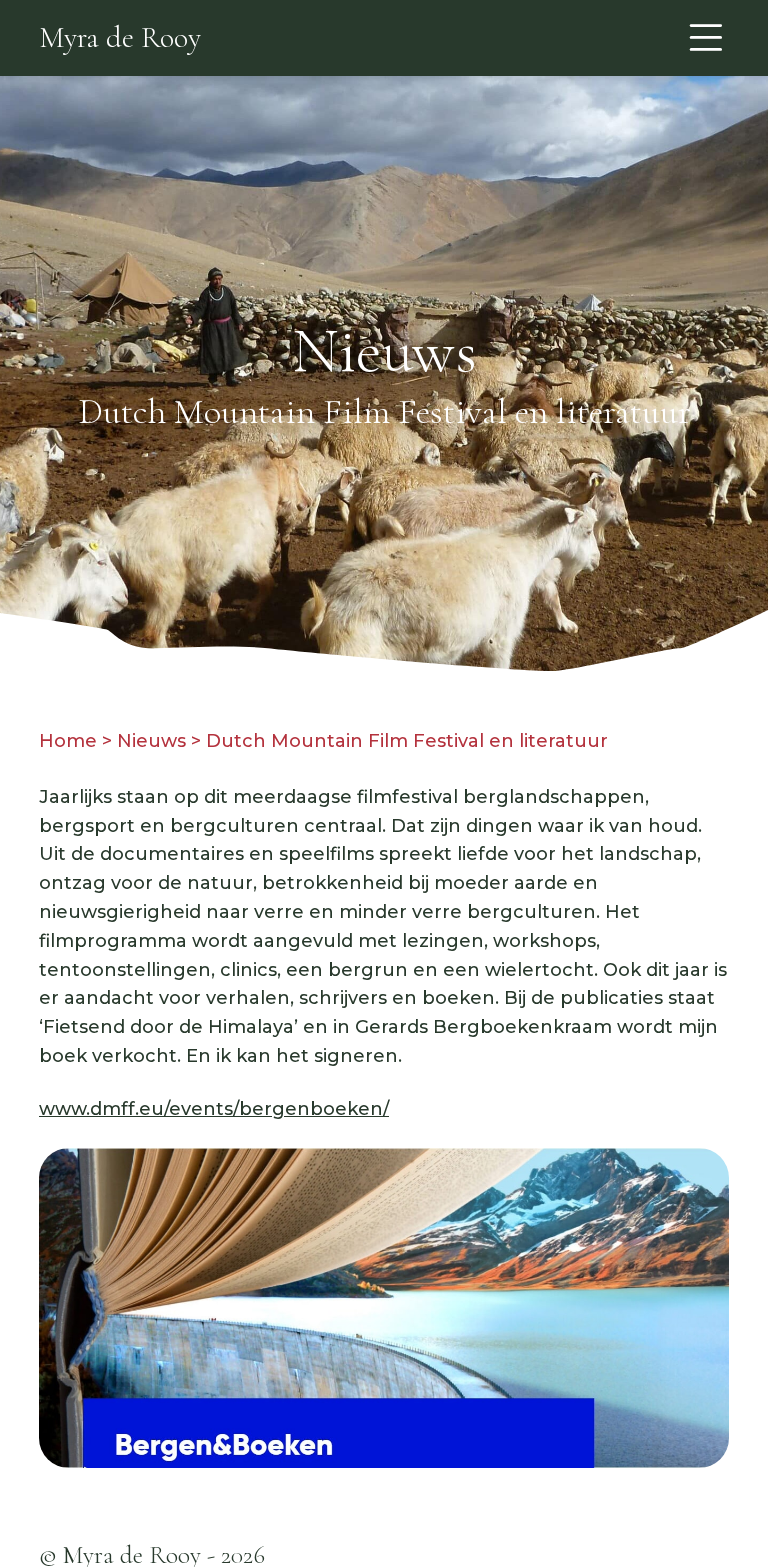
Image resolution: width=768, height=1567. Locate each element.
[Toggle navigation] (705, 38)
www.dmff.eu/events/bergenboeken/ (214, 1109)
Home (68, 741)
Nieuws (151, 741)
